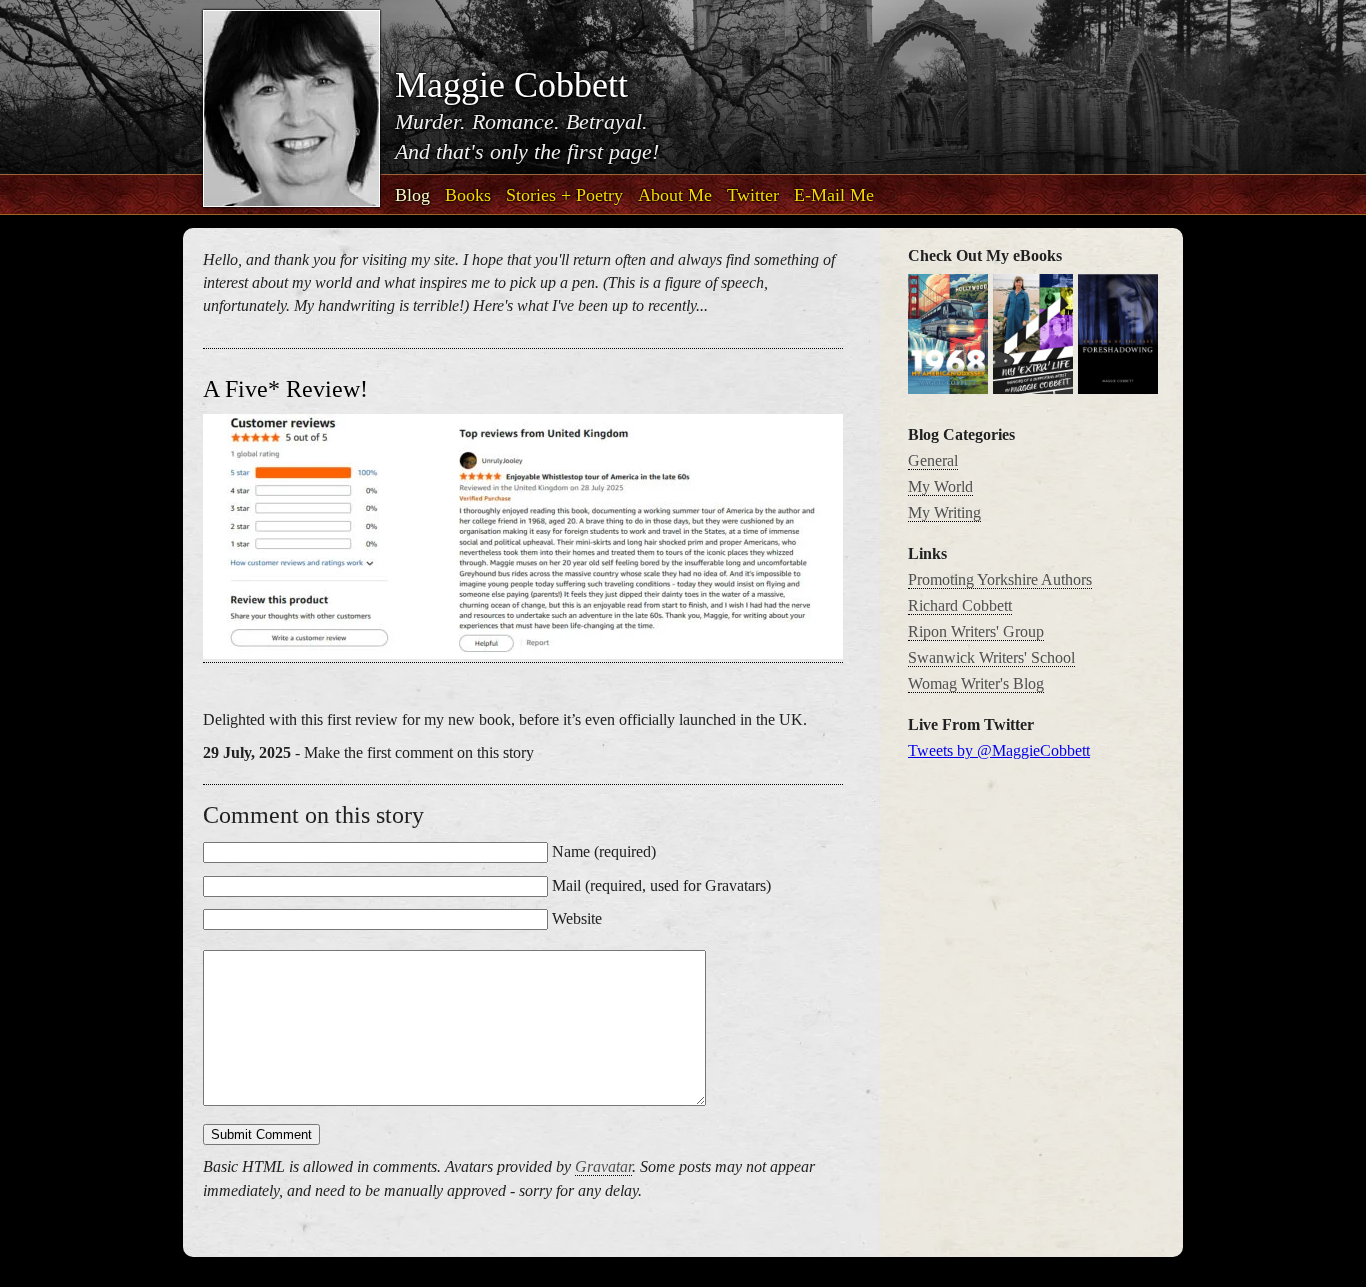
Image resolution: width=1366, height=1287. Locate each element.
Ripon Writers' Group (976, 631)
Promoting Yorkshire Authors (1000, 579)
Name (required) (604, 851)
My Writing (944, 512)
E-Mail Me (834, 195)
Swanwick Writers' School (991, 657)
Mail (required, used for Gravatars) (661, 885)
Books (468, 195)
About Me (675, 195)
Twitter (753, 195)
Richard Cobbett (960, 605)
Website (577, 918)
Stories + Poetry (564, 195)
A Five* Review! (285, 389)
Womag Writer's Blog (976, 683)
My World (940, 486)
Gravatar (603, 1166)
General (933, 460)
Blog (412, 195)
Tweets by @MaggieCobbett (999, 750)
